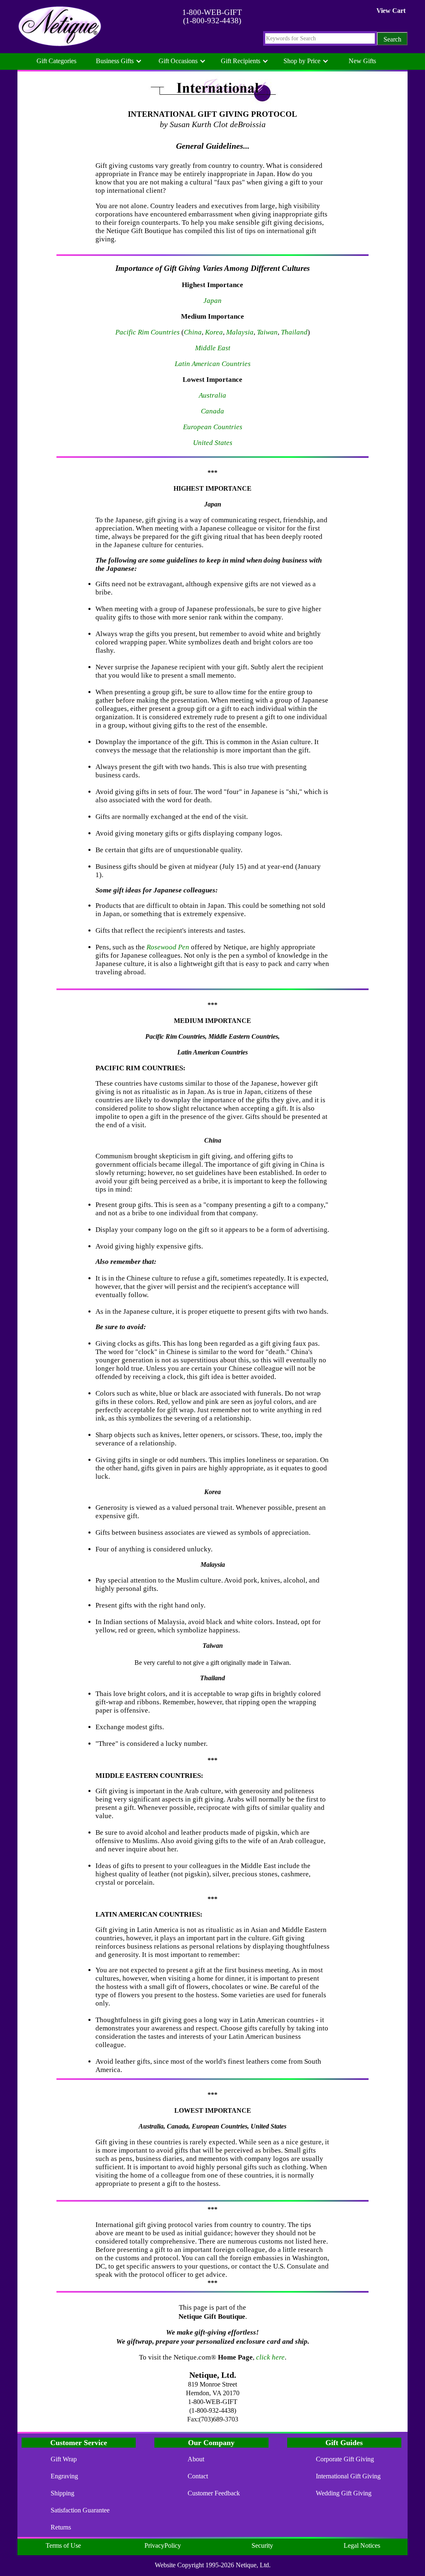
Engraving (64, 2476)
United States (213, 443)
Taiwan (267, 332)
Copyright (191, 2565)
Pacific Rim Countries (148, 332)
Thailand (294, 332)
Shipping (62, 2493)
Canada (212, 411)
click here (270, 2357)
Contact (198, 2476)
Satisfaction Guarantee (80, 2510)
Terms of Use (63, 2545)
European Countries (213, 427)
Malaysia (240, 332)
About (196, 2459)
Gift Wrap (64, 2459)
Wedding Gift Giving (344, 2493)
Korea (214, 332)
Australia (212, 395)
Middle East (213, 348)
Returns (61, 2527)
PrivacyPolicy (163, 2545)
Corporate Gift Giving (345, 2459)
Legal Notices (362, 2545)
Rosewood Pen (168, 947)
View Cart (391, 11)
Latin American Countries (213, 364)
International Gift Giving (348, 2476)
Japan (212, 301)
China (193, 332)
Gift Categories (56, 61)
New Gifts (362, 61)
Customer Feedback (214, 2493)
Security (262, 2545)
